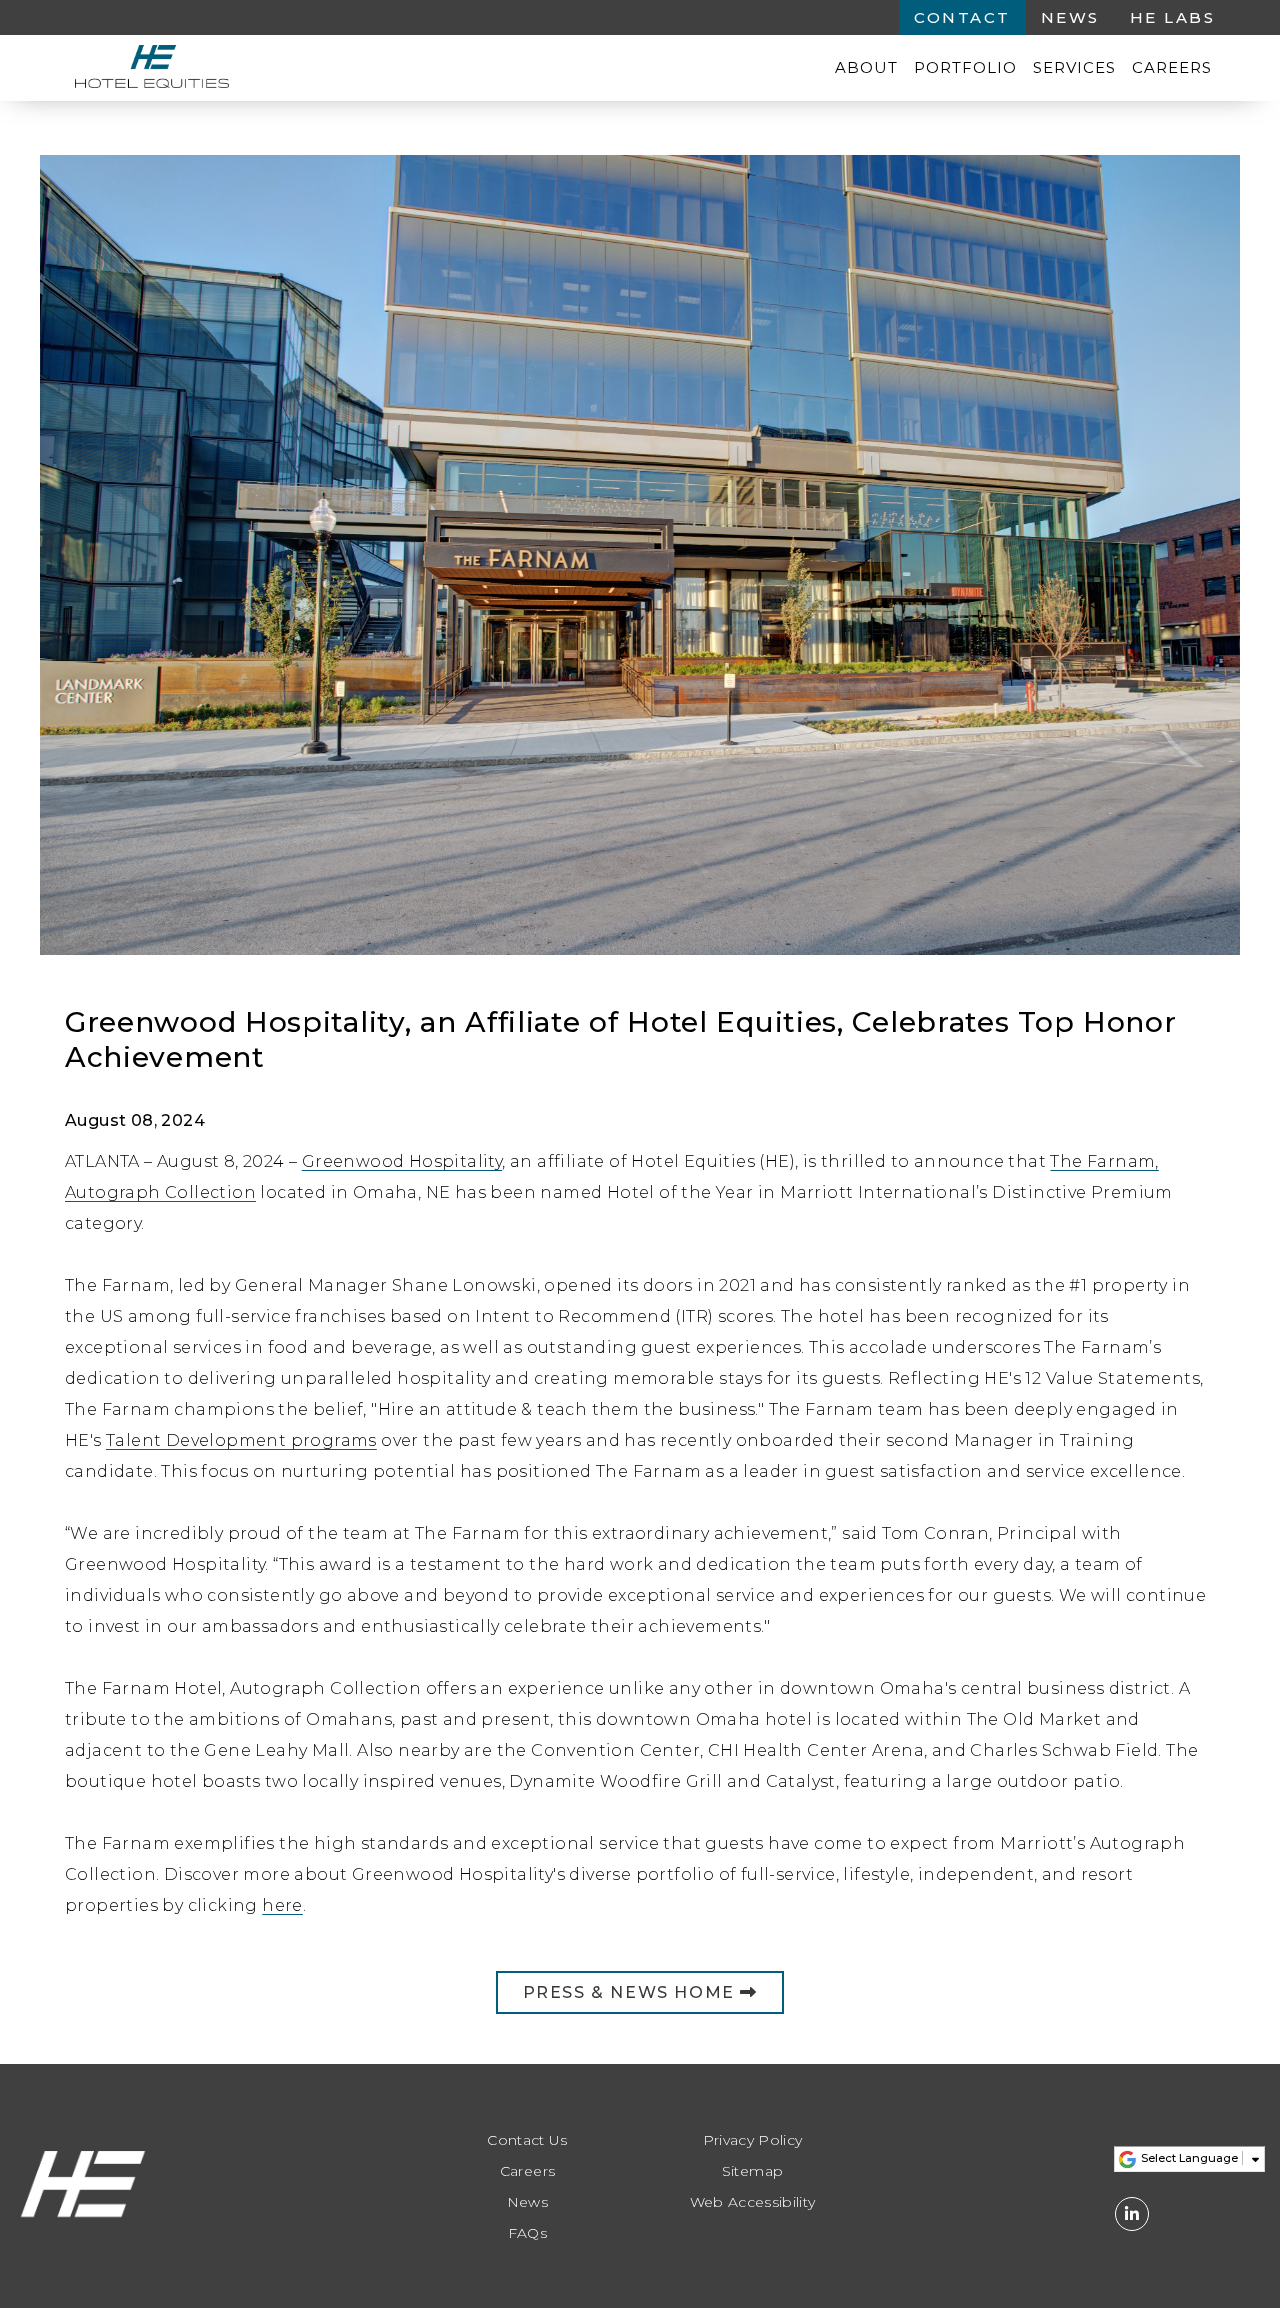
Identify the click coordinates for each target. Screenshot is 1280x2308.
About (866, 67)
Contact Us (527, 2140)
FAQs (527, 2233)
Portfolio (965, 67)
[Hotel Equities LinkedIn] (1132, 2214)
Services (1074, 67)
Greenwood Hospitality (402, 1161)
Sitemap (752, 2171)
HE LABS (1173, 17)
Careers (1172, 67)
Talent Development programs (241, 1440)
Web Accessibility (753, 2202)
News (1070, 17)
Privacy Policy (753, 2140)
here (282, 1905)
